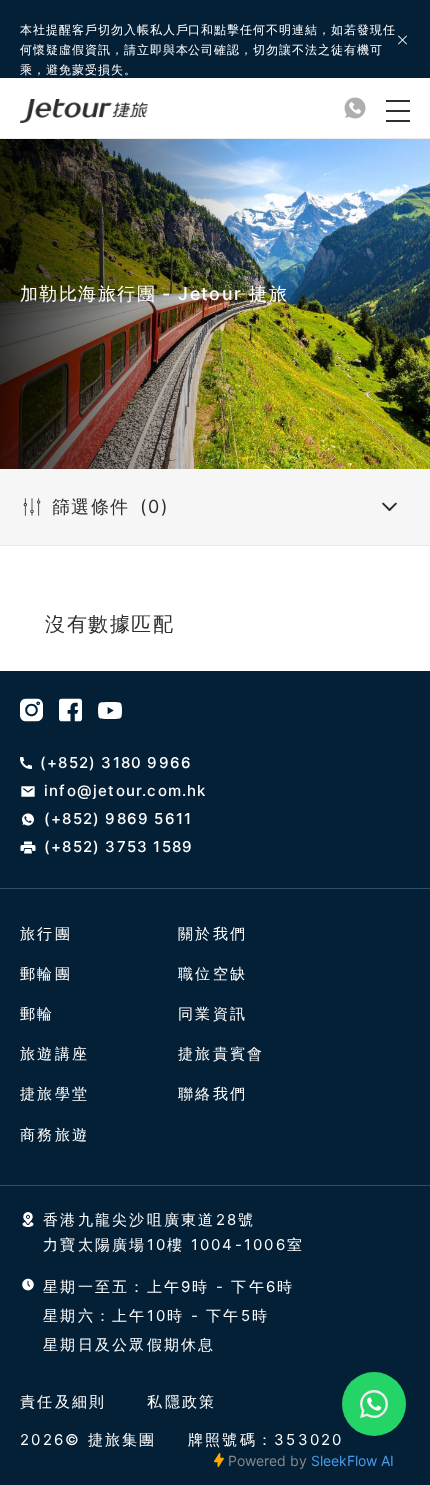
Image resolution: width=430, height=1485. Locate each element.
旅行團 (46, 933)
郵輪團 (46, 973)
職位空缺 (212, 973)
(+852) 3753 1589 (118, 847)
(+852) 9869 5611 (118, 819)
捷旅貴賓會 (221, 1053)
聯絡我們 (212, 1093)
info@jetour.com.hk (125, 791)
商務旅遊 (54, 1134)
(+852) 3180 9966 (116, 763)
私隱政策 (181, 1401)
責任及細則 (63, 1401)
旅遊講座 (54, 1053)
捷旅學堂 (54, 1093)
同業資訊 (212, 1013)
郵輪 (37, 1013)
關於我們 (212, 933)
